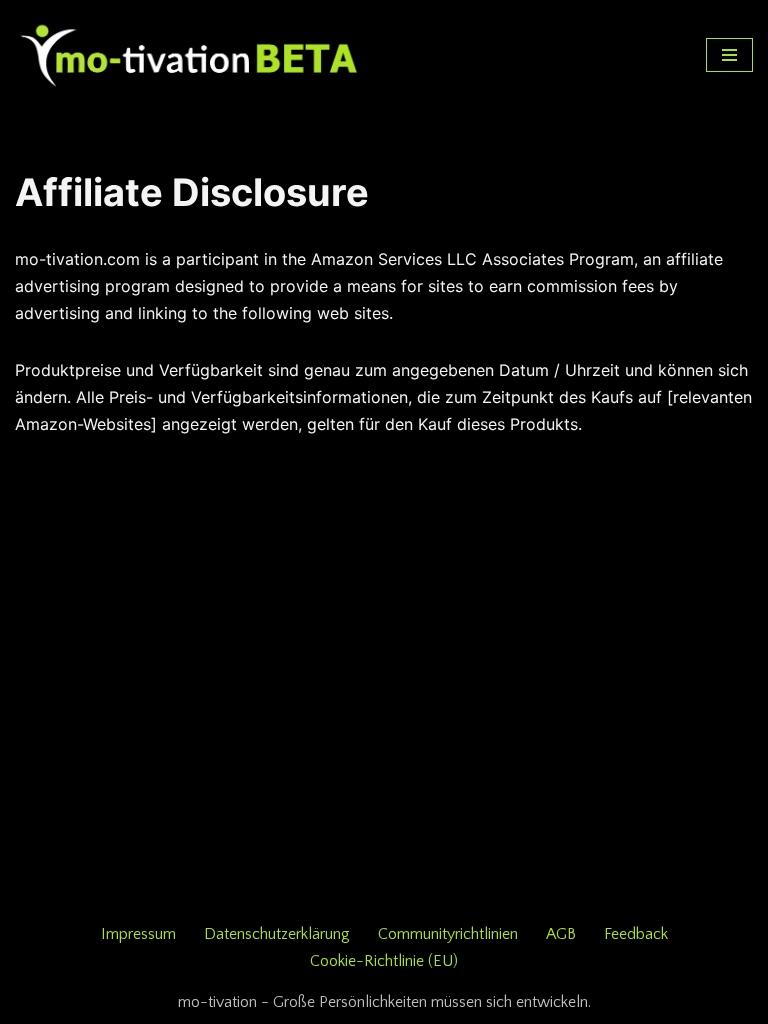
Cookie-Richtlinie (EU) (384, 961)
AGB (561, 934)
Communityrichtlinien (448, 934)
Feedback (636, 934)
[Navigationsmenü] (729, 55)
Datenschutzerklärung (277, 934)
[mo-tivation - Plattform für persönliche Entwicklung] (190, 55)
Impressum (138, 934)
